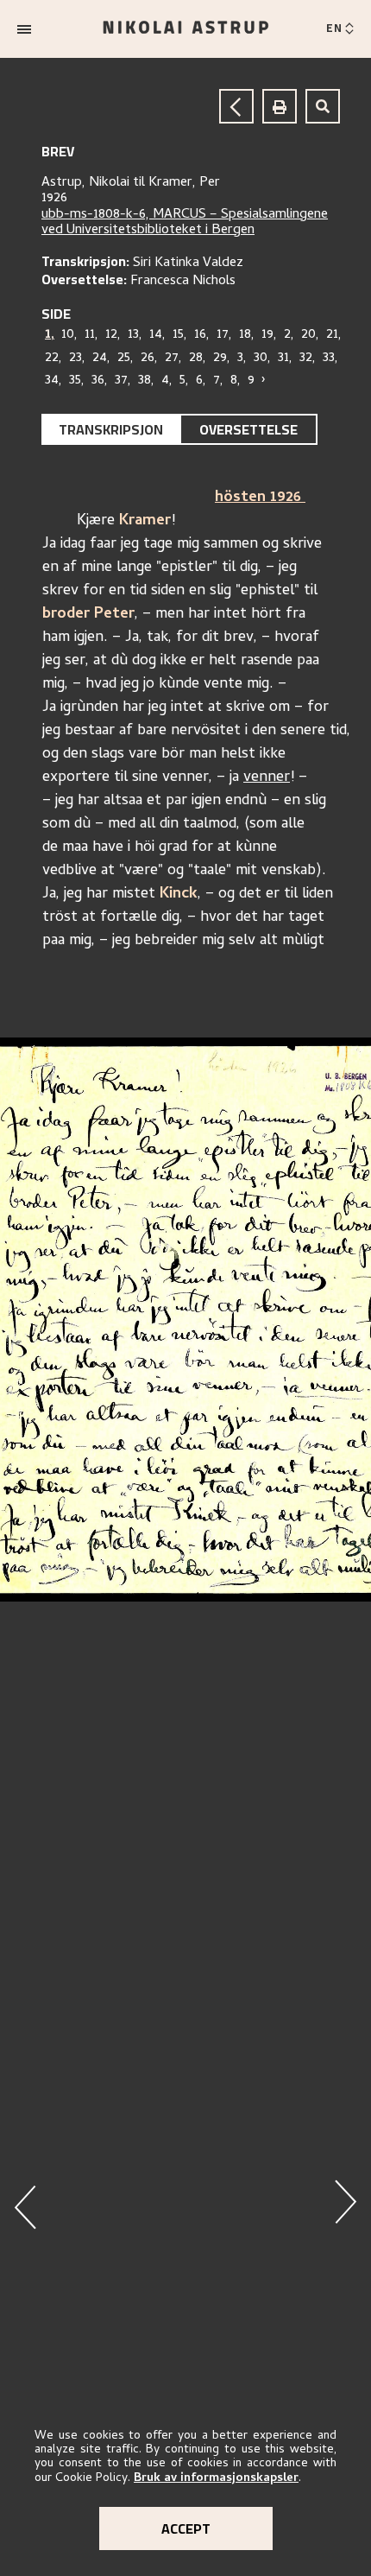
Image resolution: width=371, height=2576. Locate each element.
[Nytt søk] (323, 106)
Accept (186, 2528)
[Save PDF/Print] (280, 106)
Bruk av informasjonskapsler (216, 2479)
